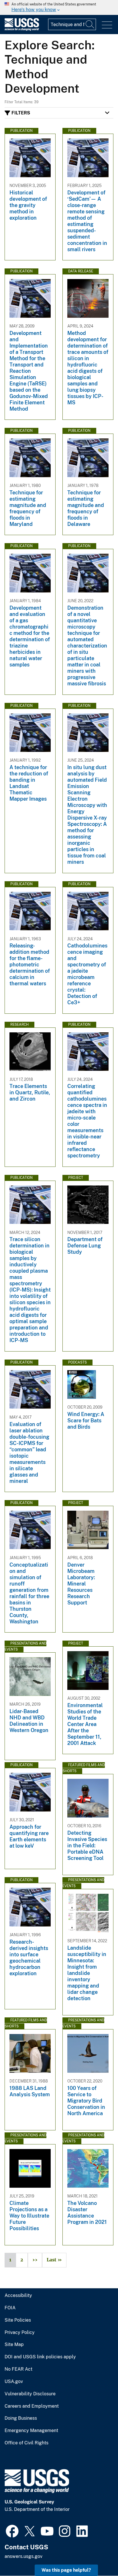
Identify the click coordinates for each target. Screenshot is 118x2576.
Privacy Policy (20, 2333)
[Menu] (107, 25)
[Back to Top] (97, 2555)
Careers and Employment (32, 2406)
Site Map (14, 2345)
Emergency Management (31, 2431)
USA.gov (14, 2382)
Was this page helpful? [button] (66, 2570)
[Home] (22, 29)
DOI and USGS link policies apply (40, 2357)
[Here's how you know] (59, 7)
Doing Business (21, 2418)
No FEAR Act (18, 2369)
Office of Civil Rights (26, 2443)
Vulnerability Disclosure (30, 2394)
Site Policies (18, 2320)
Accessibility (18, 2296)
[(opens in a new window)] (12, 2530)
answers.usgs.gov (23, 2556)
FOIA (10, 2308)
